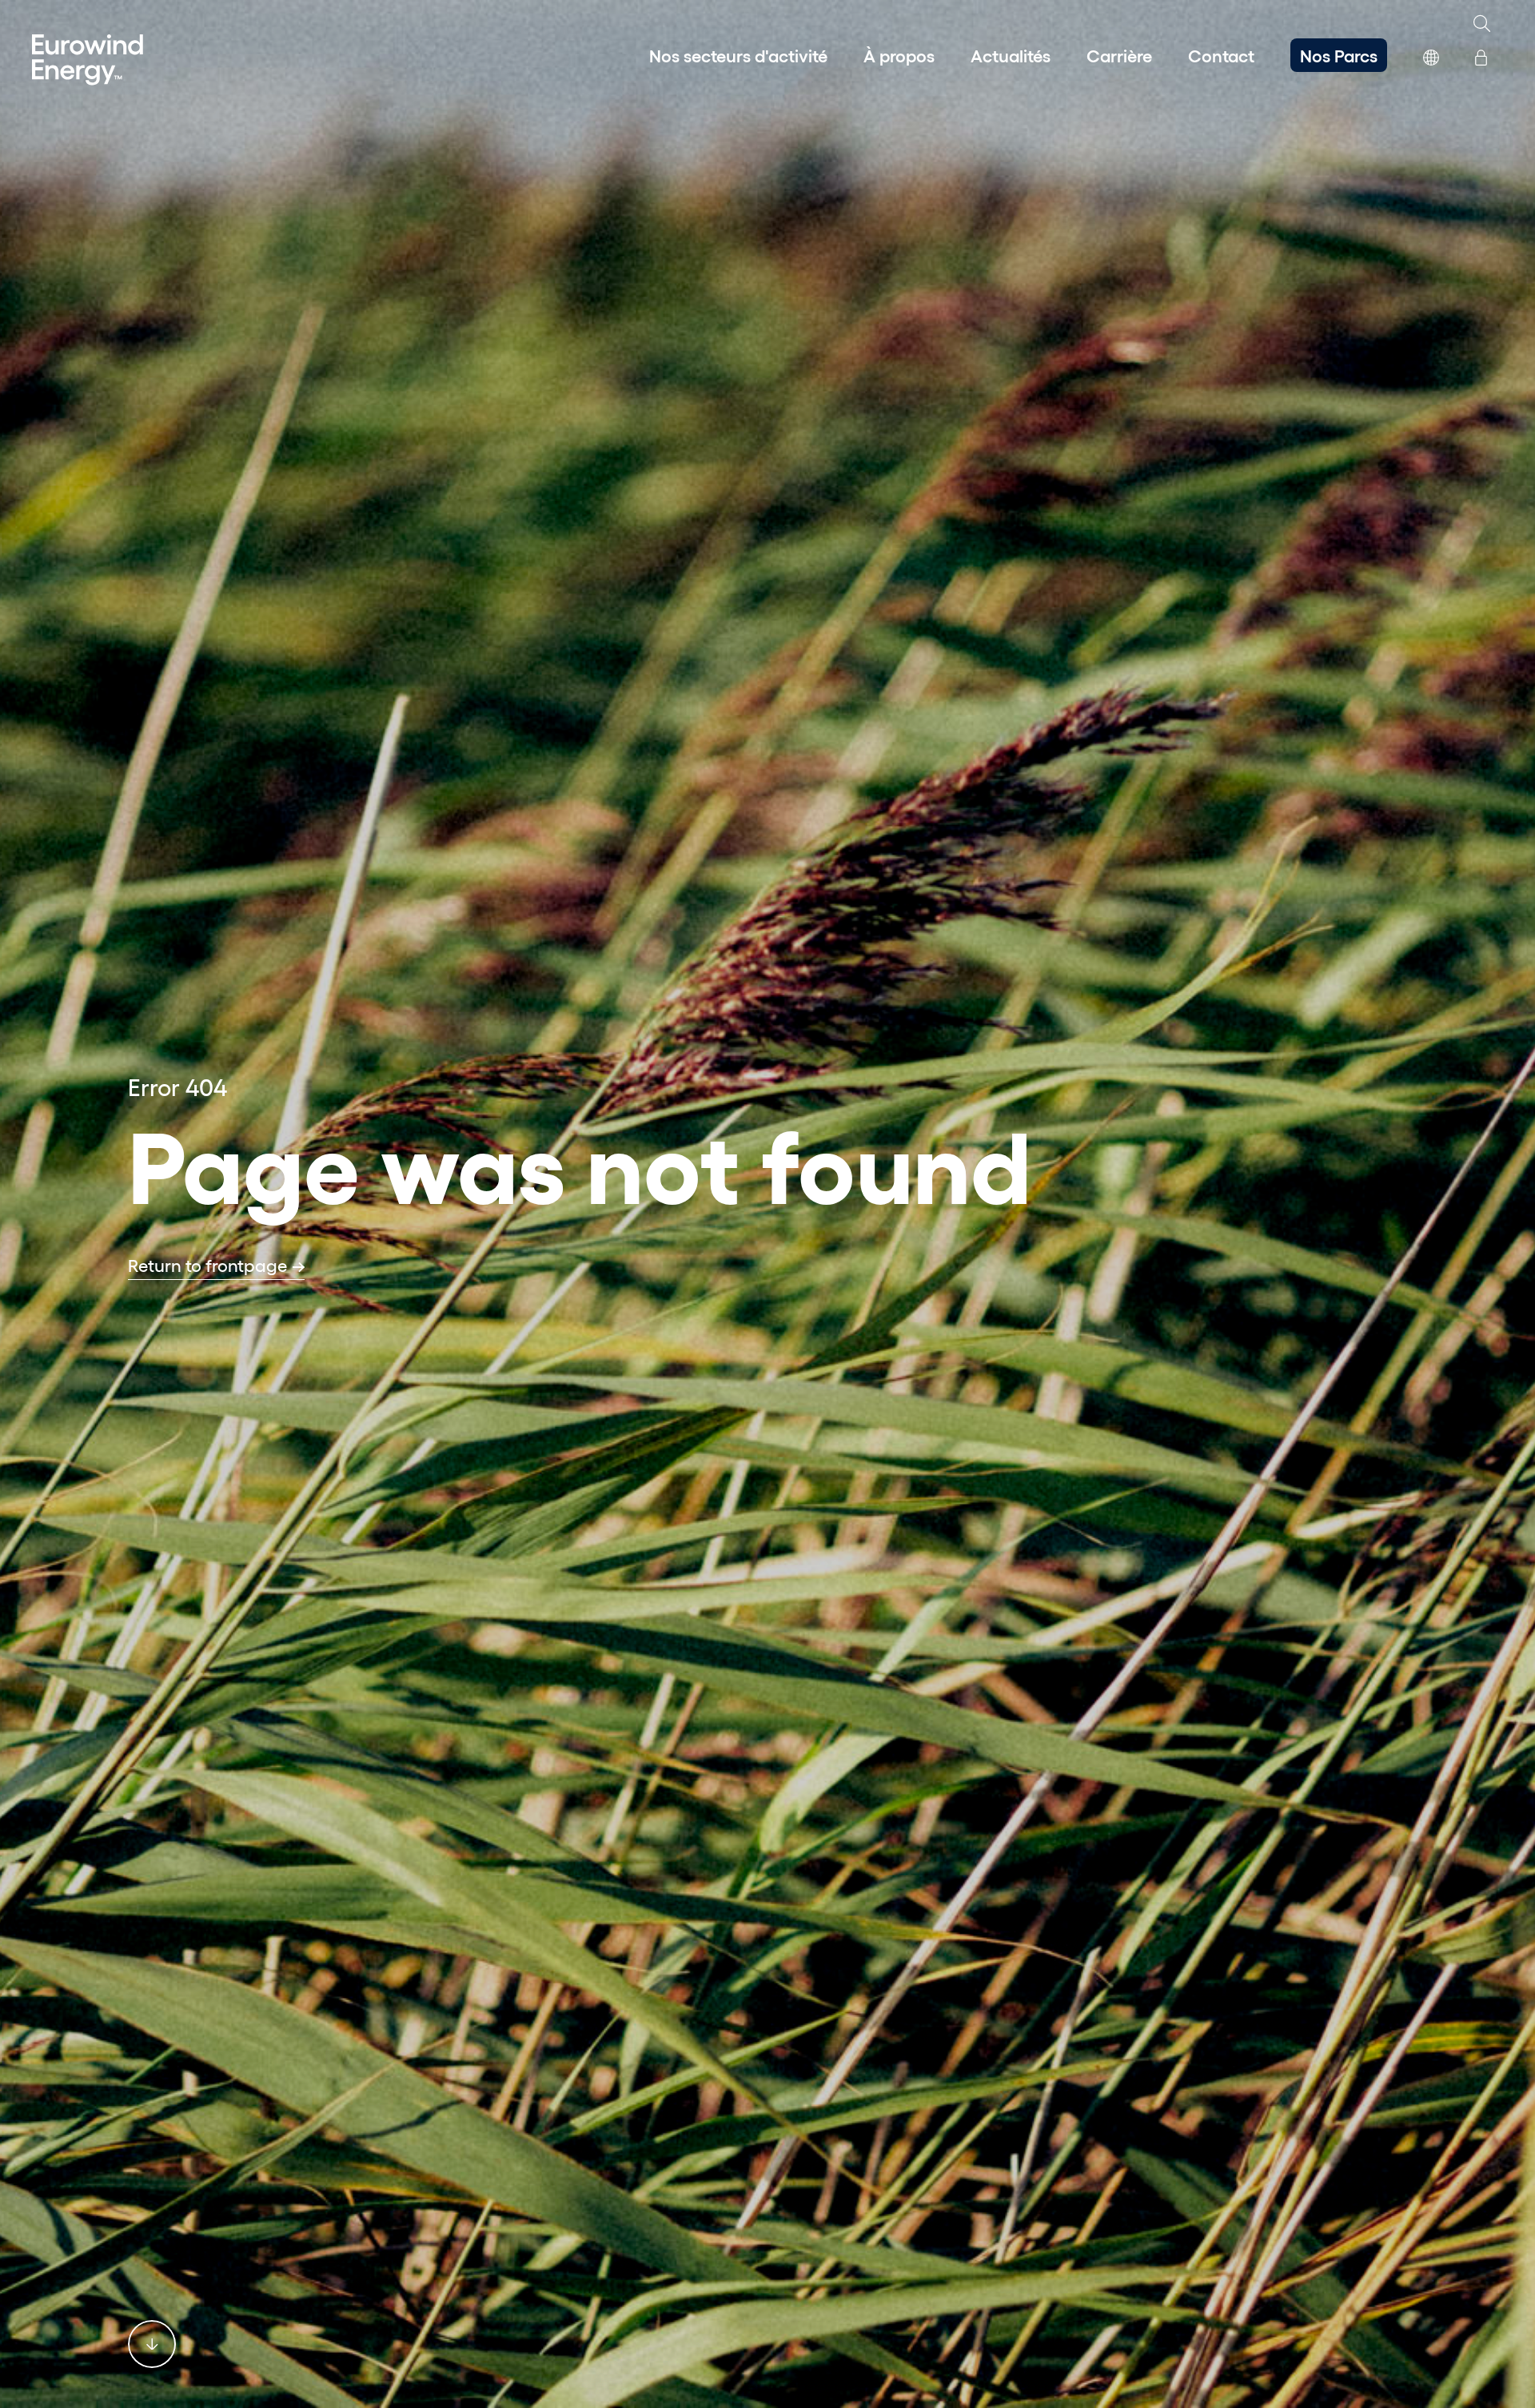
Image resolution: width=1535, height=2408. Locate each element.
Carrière (1119, 55)
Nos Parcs (1339, 55)
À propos (899, 55)
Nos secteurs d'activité (738, 55)
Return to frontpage (207, 1265)
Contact (1221, 55)
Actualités (1011, 55)
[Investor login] (1481, 55)
